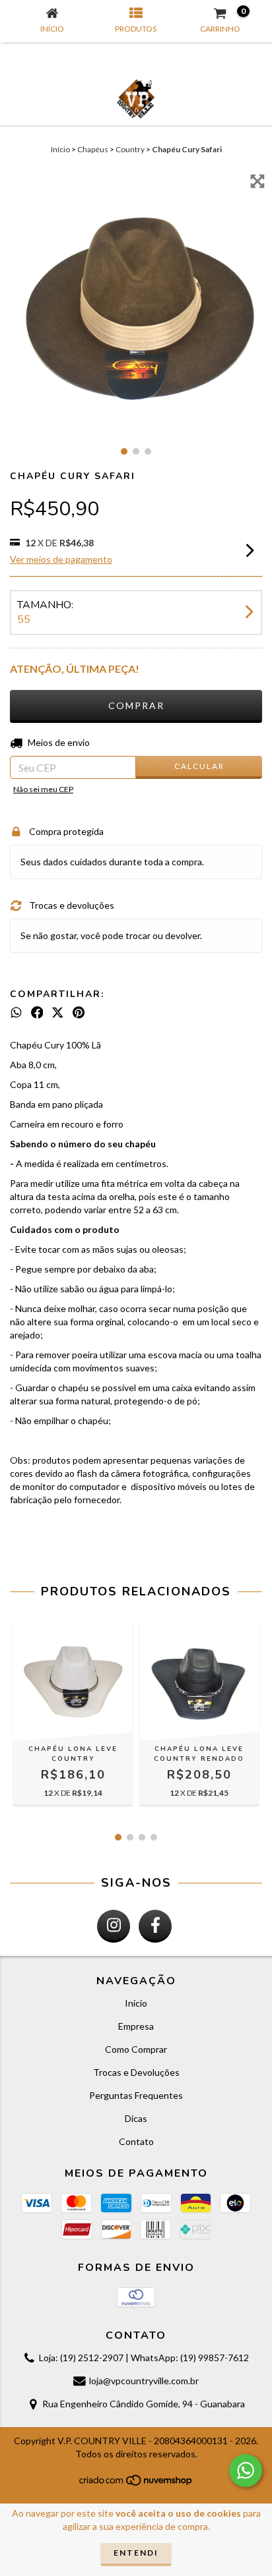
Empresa (136, 2026)
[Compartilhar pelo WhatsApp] (16, 1012)
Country (130, 149)
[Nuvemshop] (136, 2484)
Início (60, 149)
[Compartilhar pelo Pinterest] (79, 1012)
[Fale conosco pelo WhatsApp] (246, 2471)
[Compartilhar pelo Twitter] (58, 1012)
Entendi (136, 2553)
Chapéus (93, 149)
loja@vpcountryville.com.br (144, 2381)
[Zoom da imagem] (257, 181)
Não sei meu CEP (43, 789)
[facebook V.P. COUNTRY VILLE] (155, 1926)
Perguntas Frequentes (136, 2095)
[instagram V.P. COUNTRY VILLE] (114, 1926)
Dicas (136, 2118)
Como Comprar (136, 2049)
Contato (136, 2141)
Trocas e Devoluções (136, 2072)
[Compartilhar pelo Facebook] (37, 1012)
